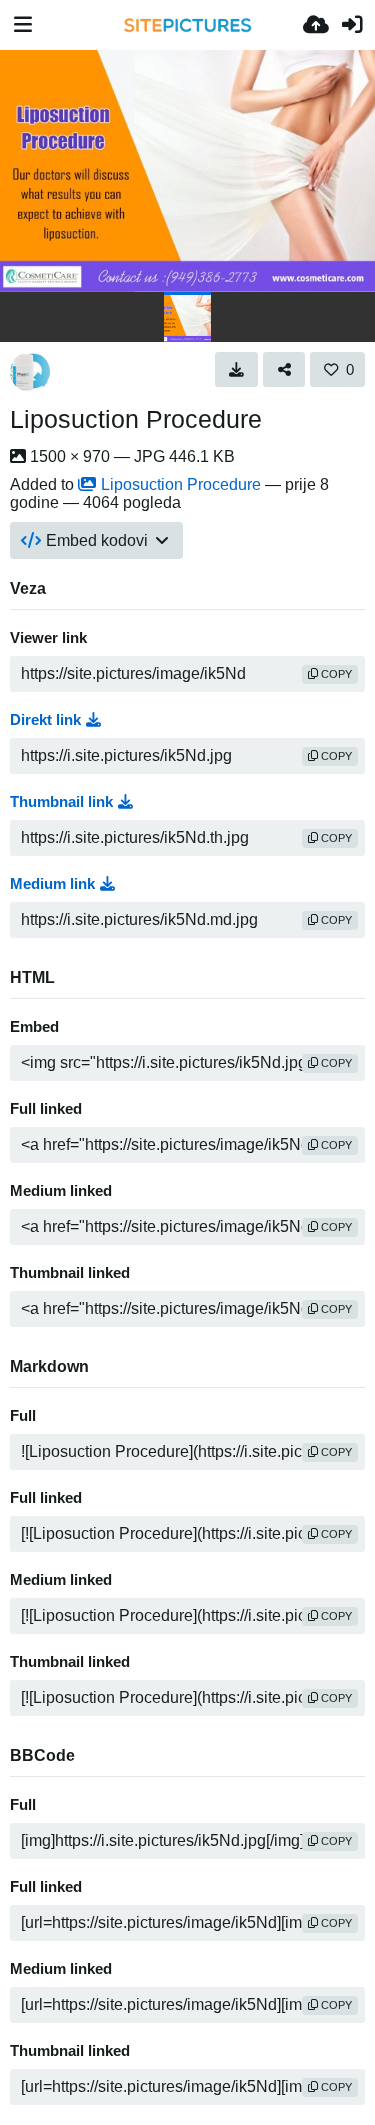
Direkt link (45, 720)
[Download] (236, 369)
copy (335, 674)
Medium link (52, 884)
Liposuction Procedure (136, 419)
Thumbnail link (61, 802)
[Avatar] (30, 372)
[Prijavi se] (352, 25)
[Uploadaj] (316, 25)
